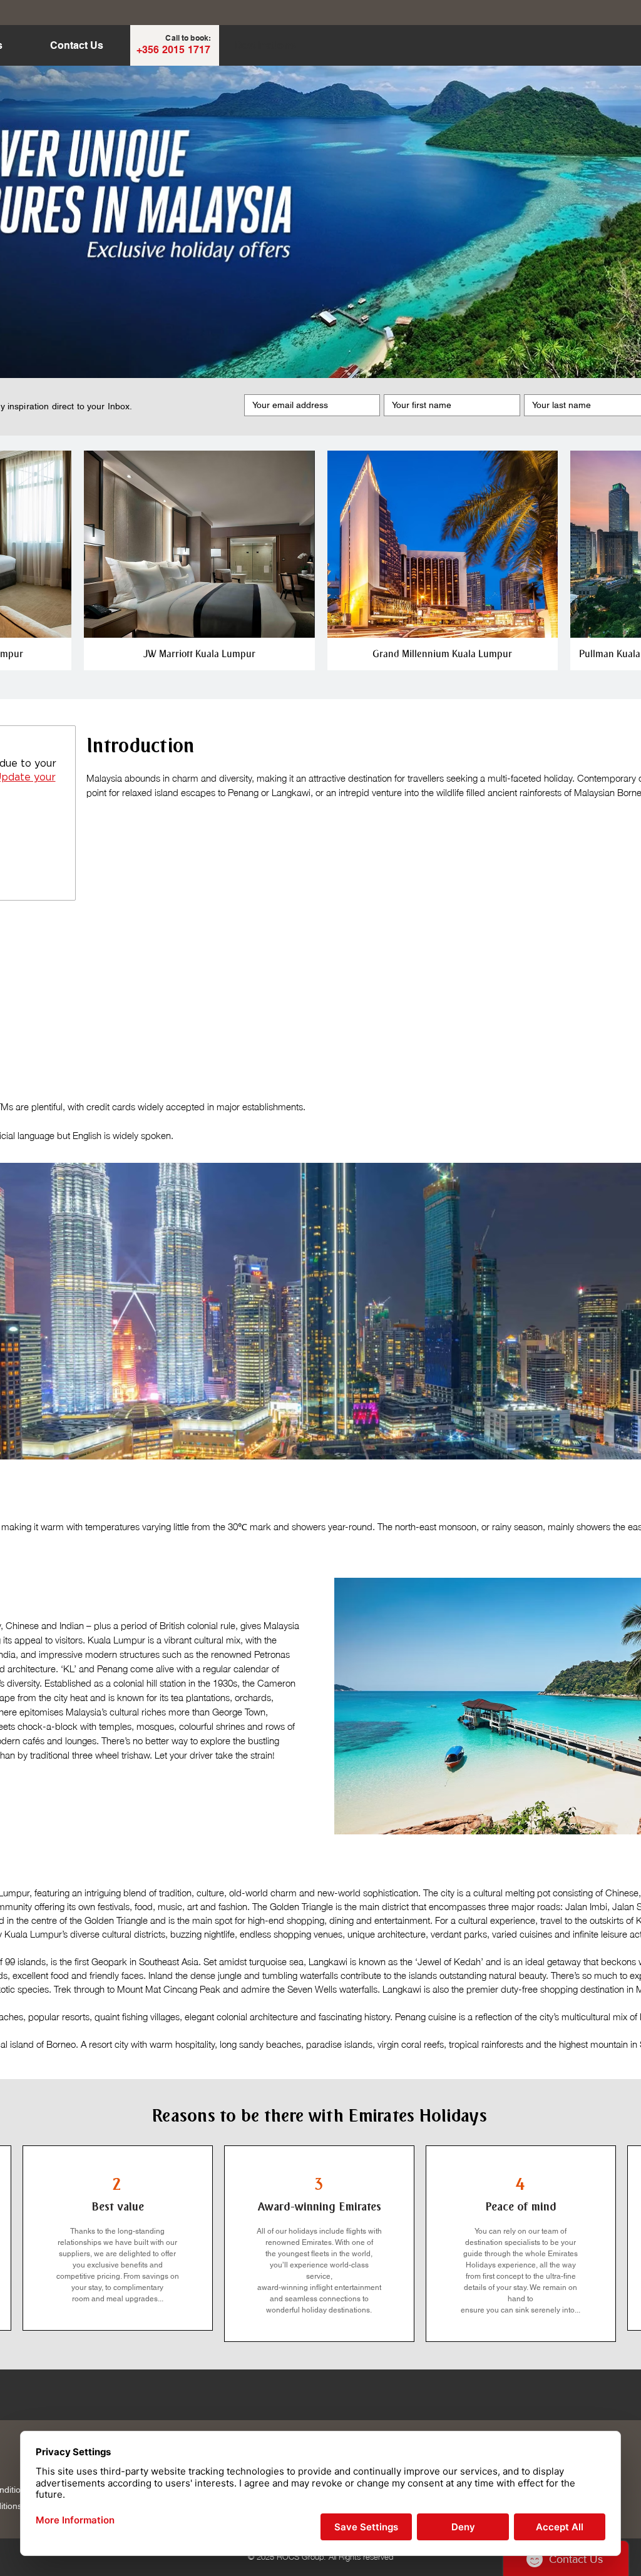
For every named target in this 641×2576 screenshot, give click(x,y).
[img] (199, 560)
